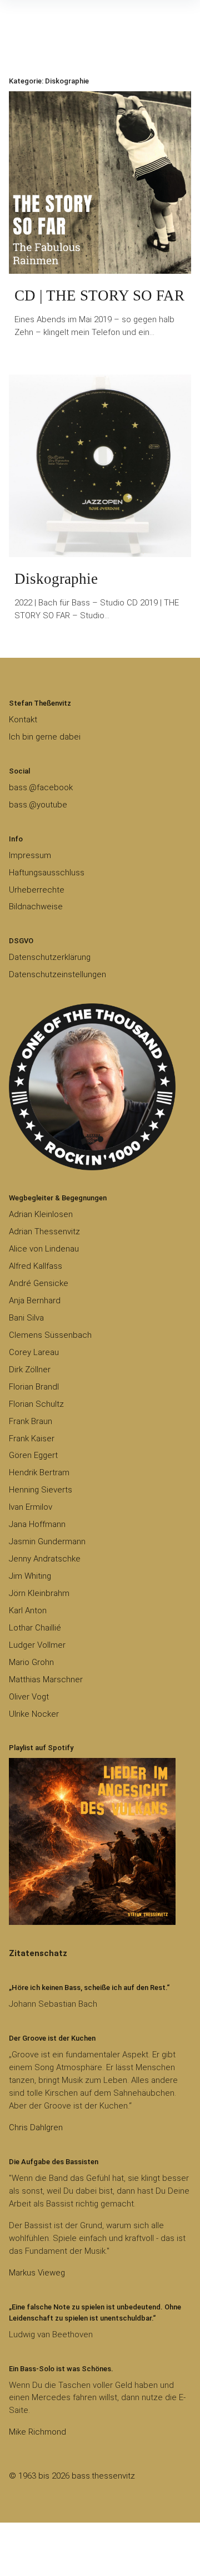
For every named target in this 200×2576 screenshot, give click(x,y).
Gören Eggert (33, 1455)
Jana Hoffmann (37, 1524)
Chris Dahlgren (36, 2127)
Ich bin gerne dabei (45, 737)
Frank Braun (31, 1421)
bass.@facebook (41, 787)
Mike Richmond (37, 2432)
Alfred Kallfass (36, 1266)
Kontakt (23, 720)
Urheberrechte (37, 890)
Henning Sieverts (41, 1490)
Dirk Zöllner (30, 1370)
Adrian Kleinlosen (41, 1214)
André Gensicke (39, 1283)
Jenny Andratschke (45, 1559)
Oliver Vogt (29, 1697)
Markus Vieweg (37, 2273)
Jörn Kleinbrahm (39, 1593)
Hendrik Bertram (39, 1472)
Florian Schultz (36, 1404)
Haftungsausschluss (47, 873)
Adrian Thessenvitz (44, 1232)
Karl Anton (28, 1610)
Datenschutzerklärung (50, 957)
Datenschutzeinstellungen (57, 974)
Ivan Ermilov (31, 1507)
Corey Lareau (34, 1352)
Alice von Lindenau (44, 1249)
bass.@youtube (38, 805)
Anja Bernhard (35, 1301)
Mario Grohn (31, 1662)
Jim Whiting (30, 1576)
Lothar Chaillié (35, 1628)
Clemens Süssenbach (50, 1335)
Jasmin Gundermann (47, 1541)
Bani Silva (26, 1318)
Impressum (30, 855)
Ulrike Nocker (34, 1714)
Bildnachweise (36, 907)
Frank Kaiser (32, 1439)
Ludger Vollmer (37, 1645)
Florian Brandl (34, 1387)
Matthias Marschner (46, 1679)
